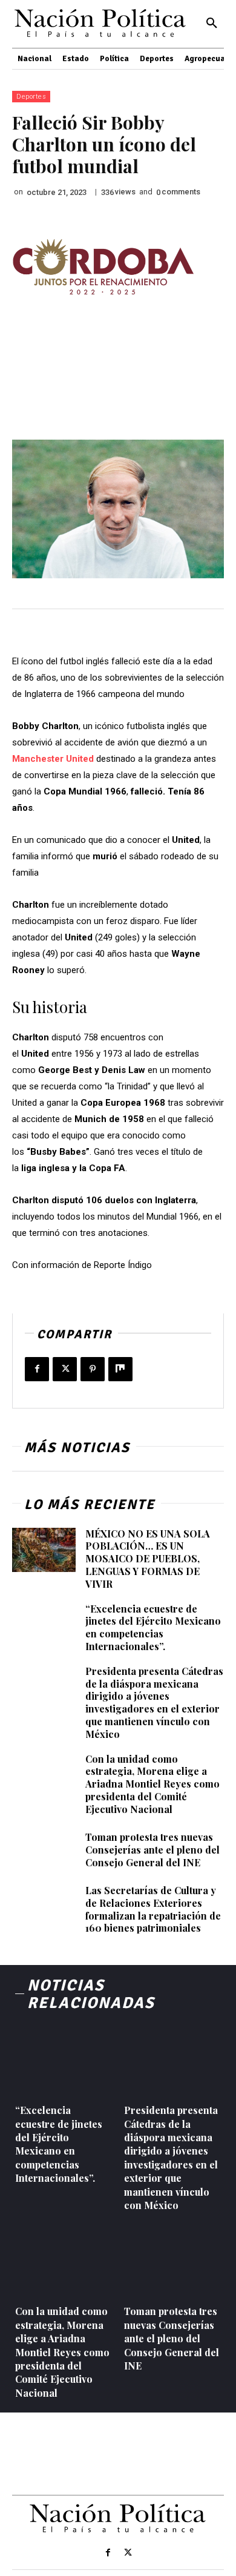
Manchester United (53, 759)
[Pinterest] (93, 1369)
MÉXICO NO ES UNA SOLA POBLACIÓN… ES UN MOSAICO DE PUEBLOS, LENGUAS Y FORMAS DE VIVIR (148, 1559)
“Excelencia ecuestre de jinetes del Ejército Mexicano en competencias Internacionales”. (153, 1627)
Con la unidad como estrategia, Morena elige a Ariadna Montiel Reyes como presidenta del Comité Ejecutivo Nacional (152, 1784)
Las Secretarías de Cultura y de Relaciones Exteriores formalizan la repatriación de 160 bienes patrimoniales (153, 1909)
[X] (65, 1369)
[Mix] (120, 1369)
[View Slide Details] (103, 267)
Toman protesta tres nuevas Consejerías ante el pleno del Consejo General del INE (152, 1850)
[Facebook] (37, 1369)
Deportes (31, 97)
